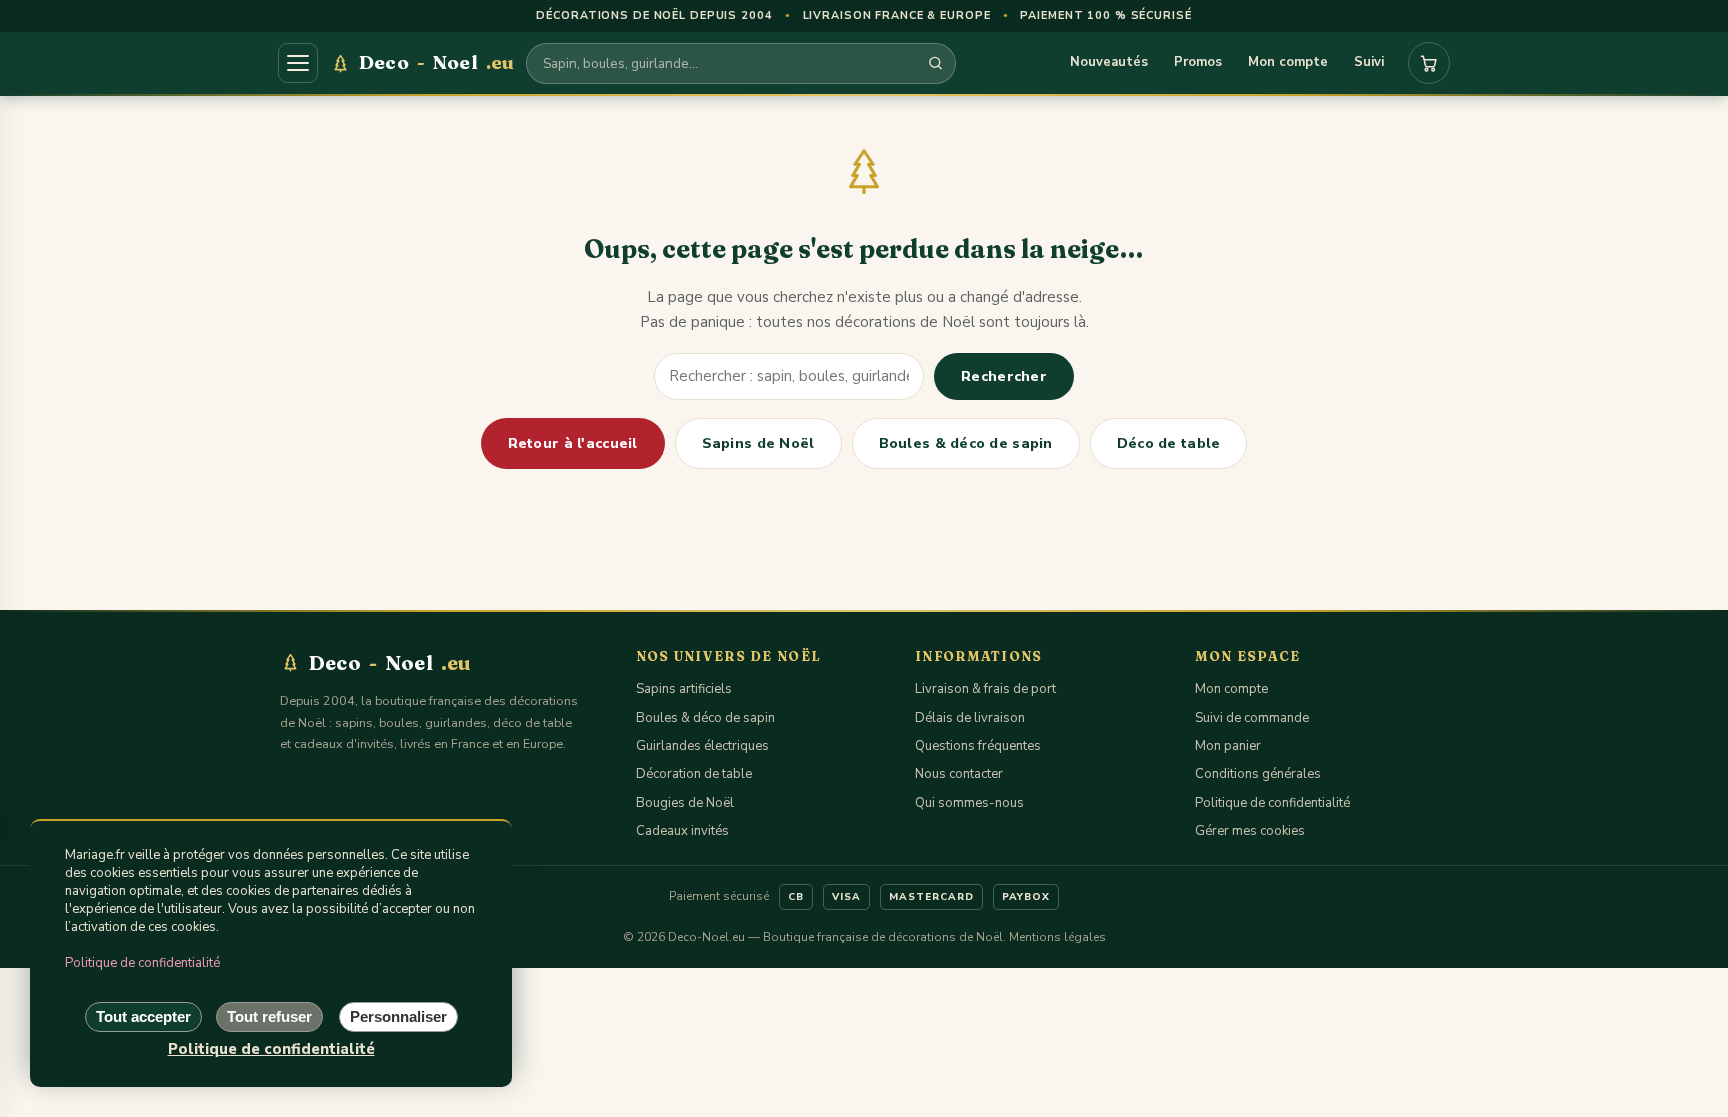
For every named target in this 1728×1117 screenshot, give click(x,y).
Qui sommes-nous (969, 803)
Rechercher (1004, 376)
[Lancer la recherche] (935, 63)
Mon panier (1228, 746)
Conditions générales (1258, 774)
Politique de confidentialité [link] (271, 1049)
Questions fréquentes (978, 746)
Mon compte (1288, 62)
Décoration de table (694, 774)
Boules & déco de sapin (966, 443)
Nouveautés (1109, 62)
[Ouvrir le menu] (298, 63)
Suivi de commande (1252, 718)
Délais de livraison (970, 718)
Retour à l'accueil (573, 443)
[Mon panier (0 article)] (1429, 63)
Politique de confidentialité (1272, 803)
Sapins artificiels (684, 689)
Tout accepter (143, 1016)
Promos (1198, 62)
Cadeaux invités (682, 831)
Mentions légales (1057, 937)
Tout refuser (269, 1016)
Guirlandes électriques (702, 746)
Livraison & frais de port (985, 689)
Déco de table (1169, 443)
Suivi (1369, 62)
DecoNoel (436, 62)
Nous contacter (959, 774)
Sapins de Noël (758, 443)
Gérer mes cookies (1250, 831)
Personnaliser (398, 1016)
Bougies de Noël (685, 803)
